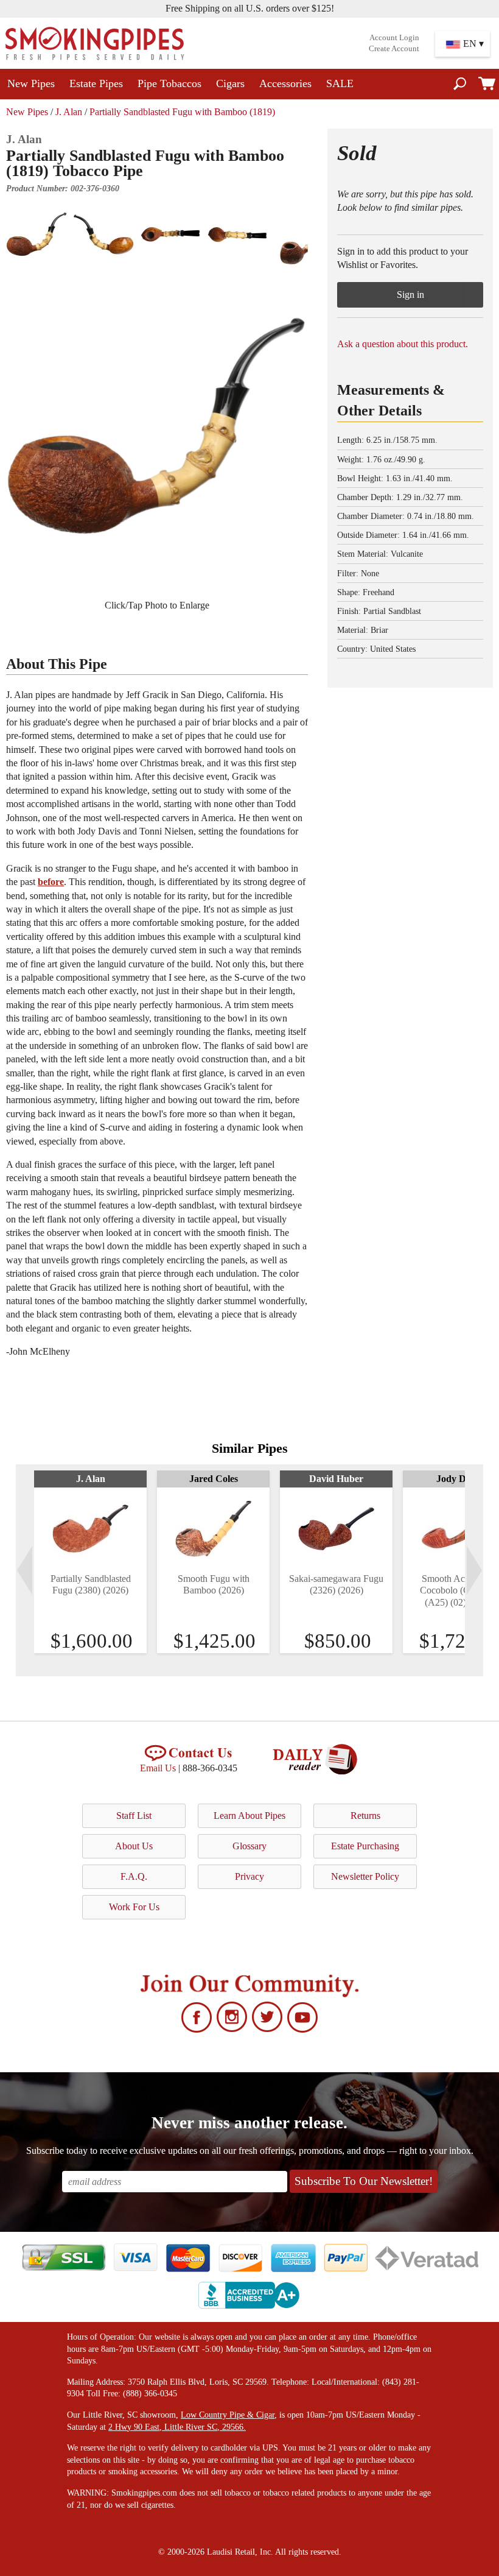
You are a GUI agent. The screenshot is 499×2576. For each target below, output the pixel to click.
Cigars (230, 83)
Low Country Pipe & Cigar (228, 2415)
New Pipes (31, 83)
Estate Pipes (96, 83)
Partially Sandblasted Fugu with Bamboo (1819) (182, 112)
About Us (134, 1846)
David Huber (336, 1479)
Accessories (285, 83)
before (51, 882)
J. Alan (69, 112)
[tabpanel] (90, 1562)
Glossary (249, 1846)
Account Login (394, 38)
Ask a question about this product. (403, 344)
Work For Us (134, 1907)
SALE (340, 83)
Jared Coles (214, 1479)
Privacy (249, 1876)
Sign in (410, 295)
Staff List (134, 1816)
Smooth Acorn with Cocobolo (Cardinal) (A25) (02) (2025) (459, 1590)
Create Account (394, 49)
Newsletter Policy (365, 1876)
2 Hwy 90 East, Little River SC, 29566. (177, 2427)
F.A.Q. (134, 1876)
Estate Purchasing (365, 1846)
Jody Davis (459, 1479)
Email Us (158, 1768)
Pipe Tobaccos (169, 83)
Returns (365, 1816)
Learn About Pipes (249, 1816)
